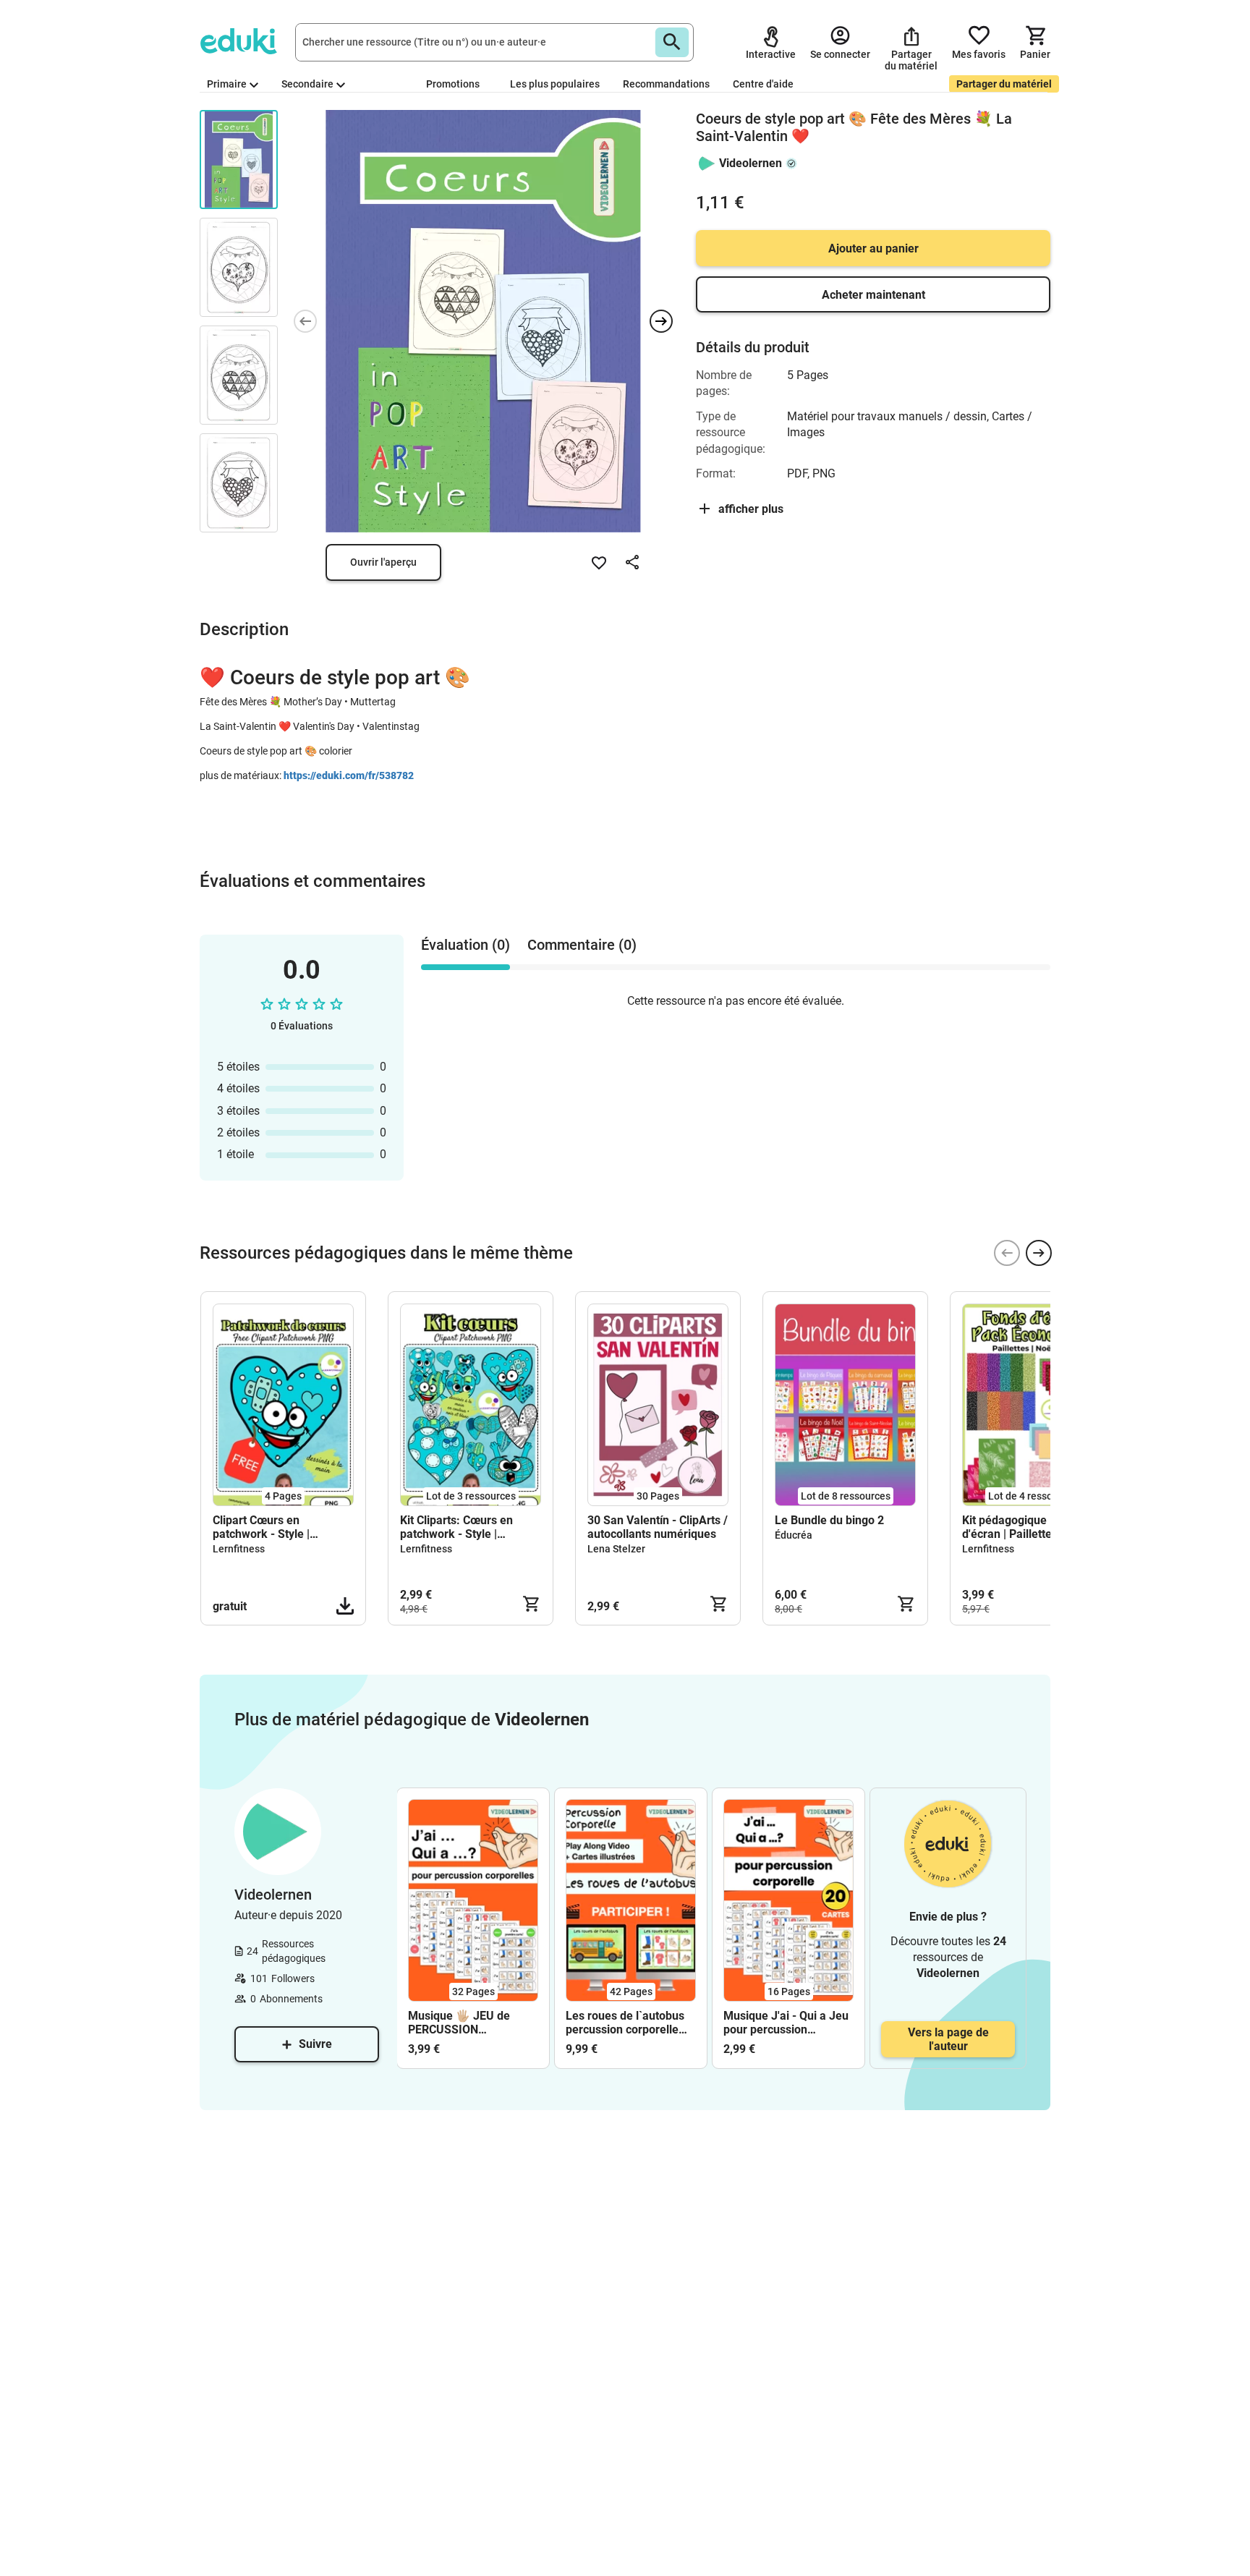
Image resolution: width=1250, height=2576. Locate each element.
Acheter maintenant (873, 295)
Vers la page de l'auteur (948, 2039)
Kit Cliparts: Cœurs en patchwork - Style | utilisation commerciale (461, 1527)
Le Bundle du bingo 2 (829, 1520)
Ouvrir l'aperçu (383, 562)
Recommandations (666, 84)
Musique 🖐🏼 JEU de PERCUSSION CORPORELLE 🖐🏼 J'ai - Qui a (466, 2023)
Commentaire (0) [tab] (582, 945)
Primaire (227, 84)
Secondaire (307, 84)
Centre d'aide (763, 84)
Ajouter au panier (873, 248)
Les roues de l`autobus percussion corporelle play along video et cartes (625, 2023)
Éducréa (794, 1535)
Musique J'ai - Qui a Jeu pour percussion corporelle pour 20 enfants (786, 2023)
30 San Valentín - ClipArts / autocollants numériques (658, 1527)
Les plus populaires (555, 84)
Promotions (453, 84)
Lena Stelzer (616, 1549)
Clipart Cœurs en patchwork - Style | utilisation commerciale (273, 1527)
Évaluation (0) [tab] (465, 945)
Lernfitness (239, 1549)
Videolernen (751, 163)
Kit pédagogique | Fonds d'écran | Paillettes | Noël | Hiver (1029, 1527)
